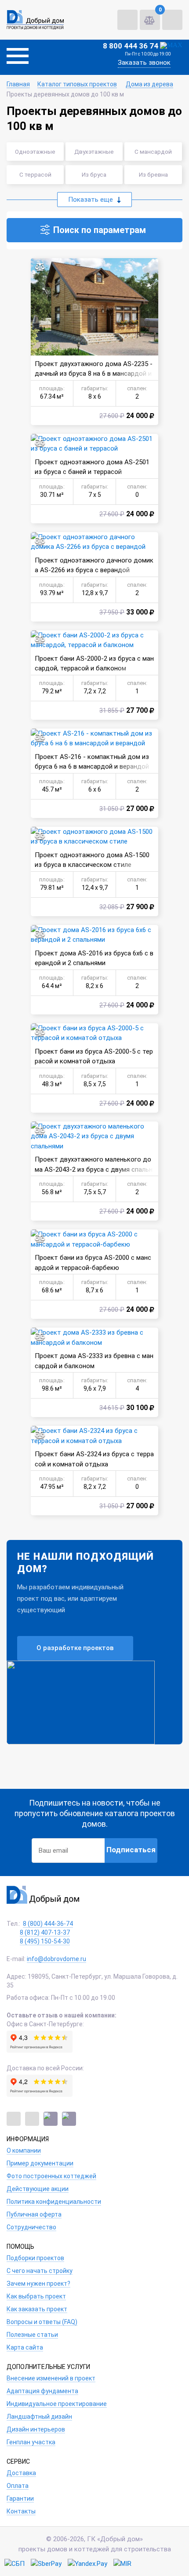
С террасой (35, 174)
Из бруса (94, 174)
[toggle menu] (18, 57)
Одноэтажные (35, 152)
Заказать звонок (144, 63)
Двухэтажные (94, 152)
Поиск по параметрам (100, 230)
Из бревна (153, 174)
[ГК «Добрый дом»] (35, 20)
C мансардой (153, 152)
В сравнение (40, 267)
